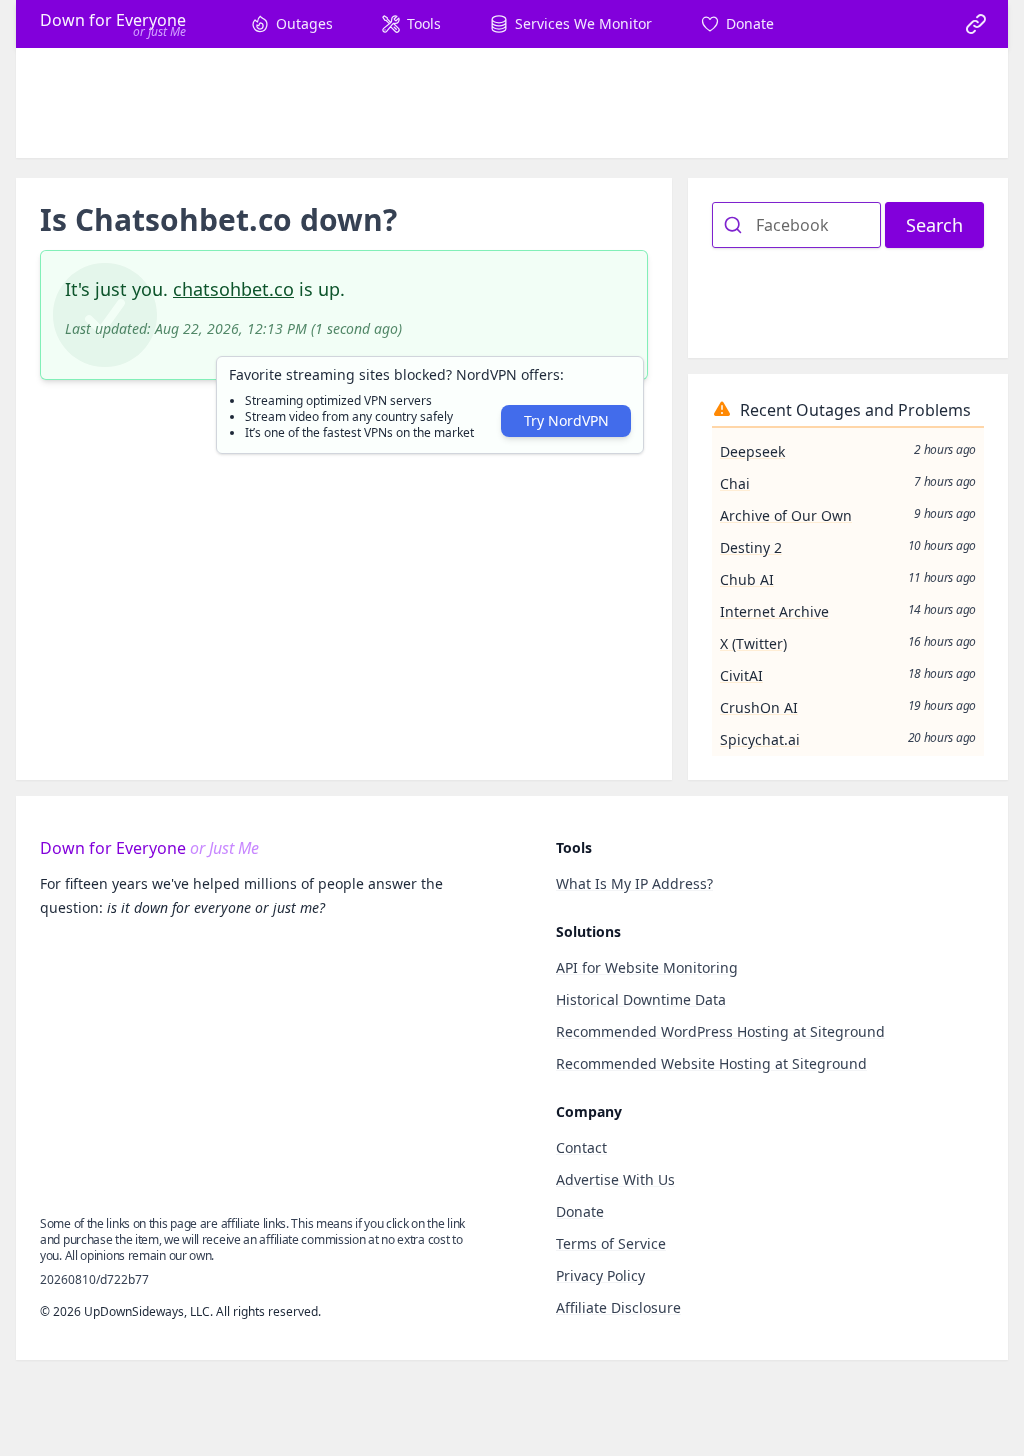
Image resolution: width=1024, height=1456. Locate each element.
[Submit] (734, 225)
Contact (581, 1147)
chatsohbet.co (233, 289)
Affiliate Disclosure (618, 1307)
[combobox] (796, 225)
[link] (976, 24)
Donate (580, 1211)
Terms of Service (611, 1243)
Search (934, 225)
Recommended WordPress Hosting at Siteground (720, 1031)
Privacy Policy (600, 1275)
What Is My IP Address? (634, 883)
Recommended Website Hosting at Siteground (711, 1063)
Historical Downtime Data (641, 999)
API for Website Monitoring (647, 967)
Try (566, 420)
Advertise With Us (615, 1179)
